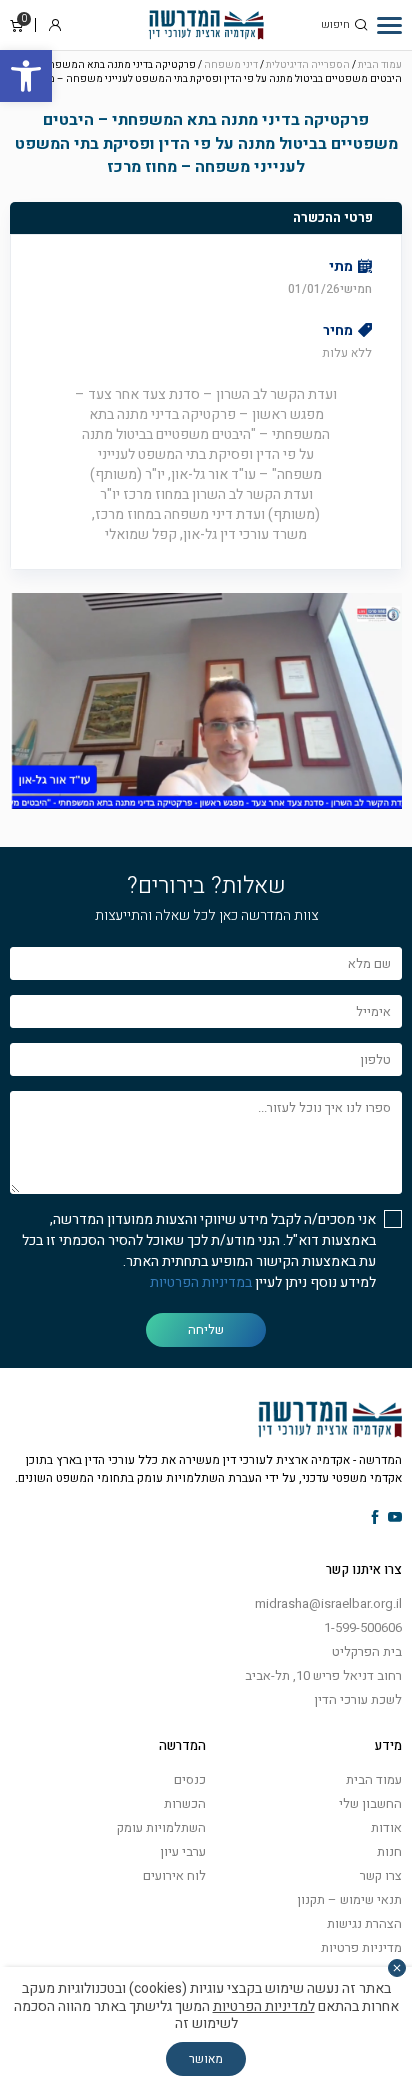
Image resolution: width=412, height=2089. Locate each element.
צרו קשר (381, 1875)
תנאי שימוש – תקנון (349, 1899)
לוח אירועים (174, 1875)
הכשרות (185, 1803)
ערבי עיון (183, 1851)
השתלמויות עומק (161, 1827)
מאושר (206, 2059)
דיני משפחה (231, 65)
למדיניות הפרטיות (264, 2006)
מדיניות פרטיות (361, 1947)
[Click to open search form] (361, 25)
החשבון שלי (370, 1803)
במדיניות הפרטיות (201, 1282)
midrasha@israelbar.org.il (328, 1603)
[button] (26, 76)
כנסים (190, 1779)
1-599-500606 (363, 1627)
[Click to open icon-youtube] (395, 1518)
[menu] (389, 25)
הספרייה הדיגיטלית (308, 65)
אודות (386, 1827)
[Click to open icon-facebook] (375, 1518)
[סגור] (397, 1968)
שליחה (206, 1329)
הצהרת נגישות (364, 1923)
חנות (389, 1851)
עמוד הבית (380, 65)
